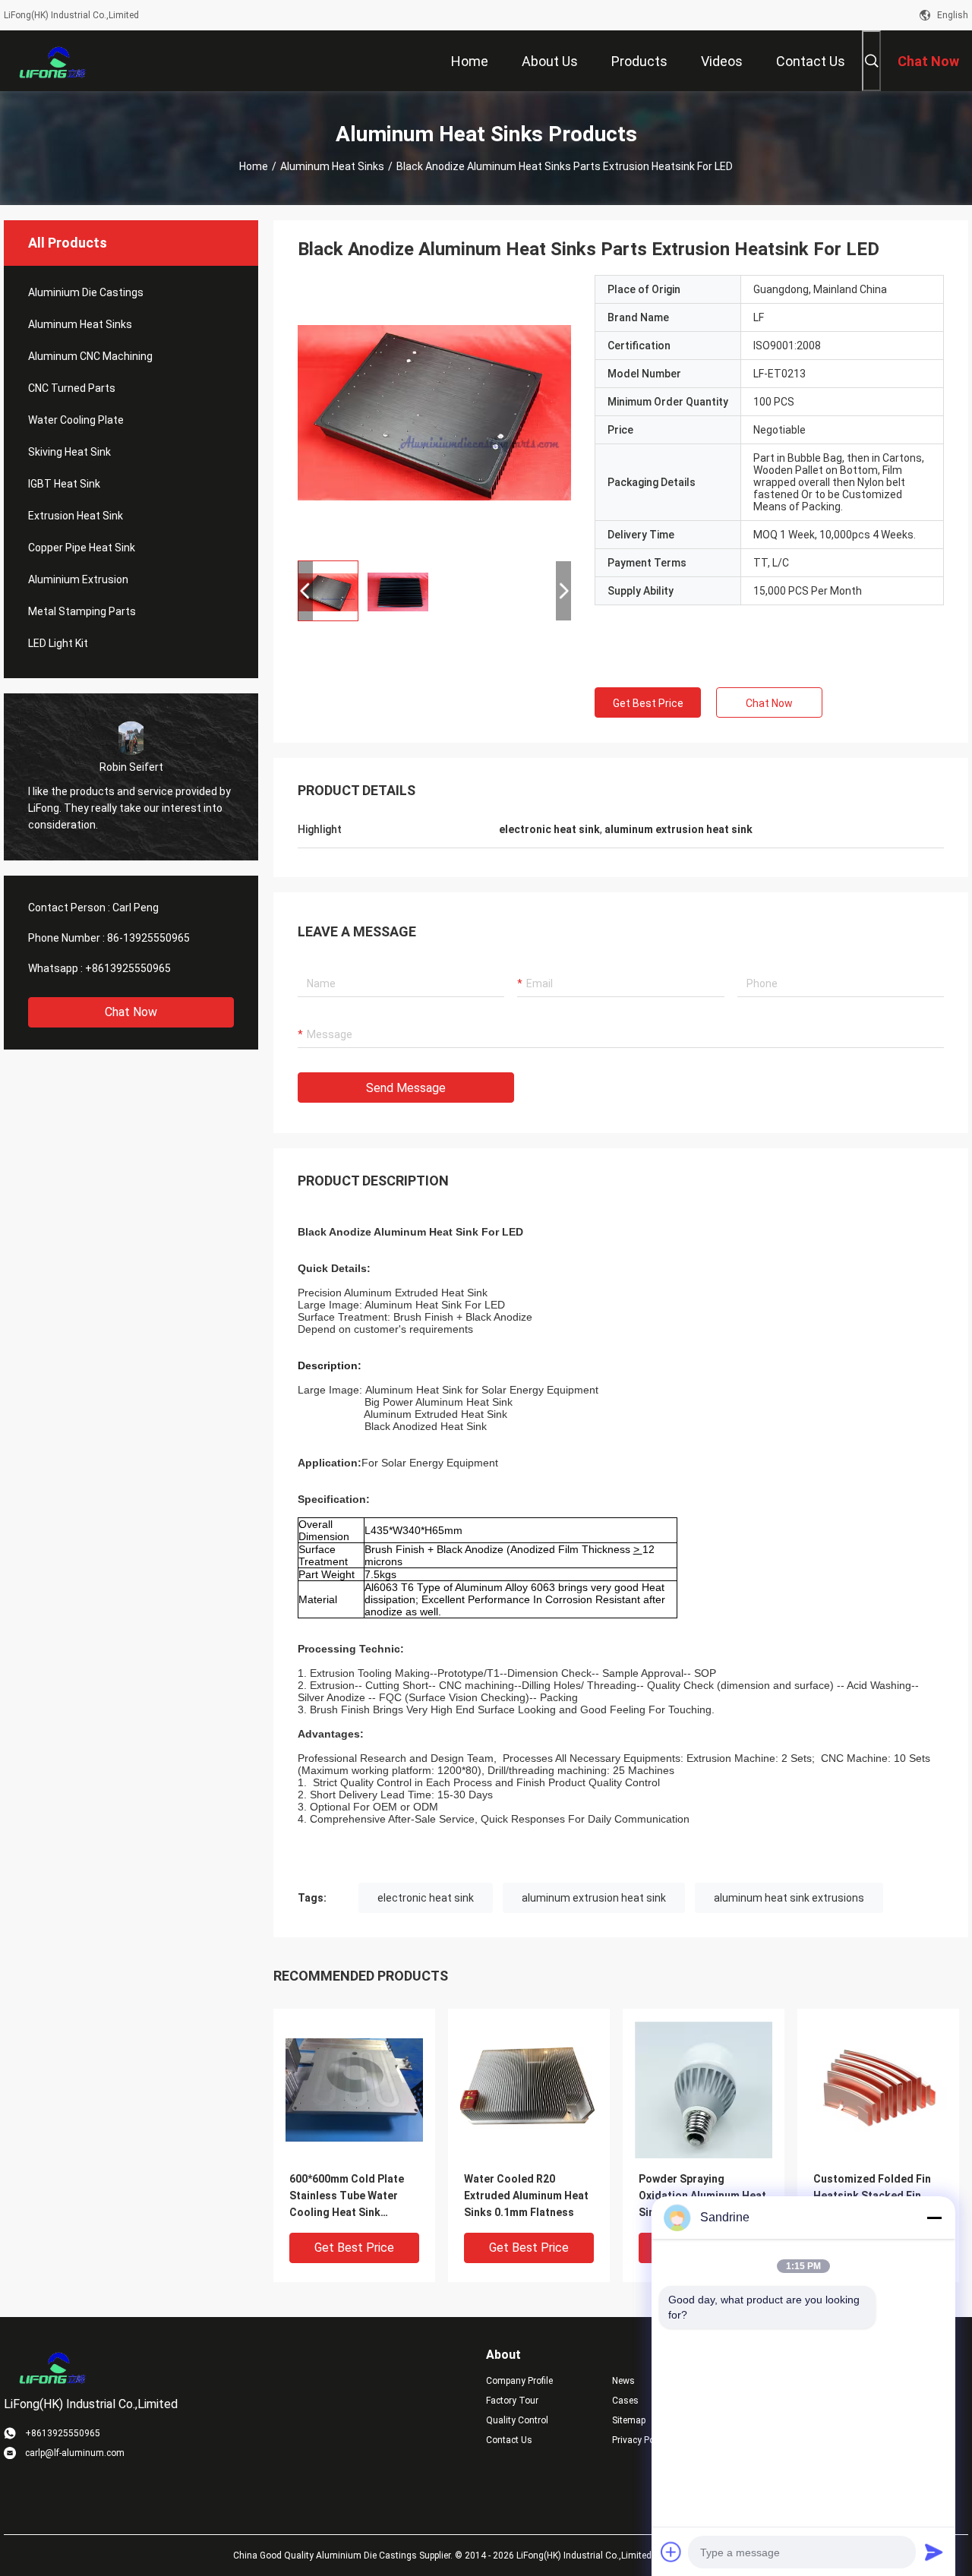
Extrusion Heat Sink (76, 516)
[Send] (934, 2552)
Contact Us (509, 2440)
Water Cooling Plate (76, 420)
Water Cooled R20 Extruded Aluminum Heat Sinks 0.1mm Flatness (526, 2196)
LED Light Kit (58, 643)
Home (254, 166)
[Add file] (671, 2552)
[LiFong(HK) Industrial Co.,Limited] (53, 61)
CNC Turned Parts (72, 388)
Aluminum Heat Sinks (332, 166)
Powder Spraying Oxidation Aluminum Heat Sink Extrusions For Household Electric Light (702, 2197)
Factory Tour (512, 2401)
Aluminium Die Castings (86, 292)
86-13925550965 (148, 938)
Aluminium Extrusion (78, 579)
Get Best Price (648, 703)
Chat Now (131, 1012)
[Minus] (934, 2218)
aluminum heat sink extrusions (789, 1898)
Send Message (406, 1088)
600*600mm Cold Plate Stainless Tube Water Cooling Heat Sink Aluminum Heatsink (347, 2197)
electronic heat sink (426, 1898)
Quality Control (517, 2420)
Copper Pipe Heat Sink (82, 548)
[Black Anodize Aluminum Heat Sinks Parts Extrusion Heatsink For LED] (434, 412)
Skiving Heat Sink (69, 452)
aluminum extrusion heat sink (594, 1898)
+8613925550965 (128, 968)
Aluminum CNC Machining (90, 356)
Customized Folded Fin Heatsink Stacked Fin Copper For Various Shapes (872, 2197)
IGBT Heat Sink (64, 484)
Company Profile (519, 2381)
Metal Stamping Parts (82, 611)
